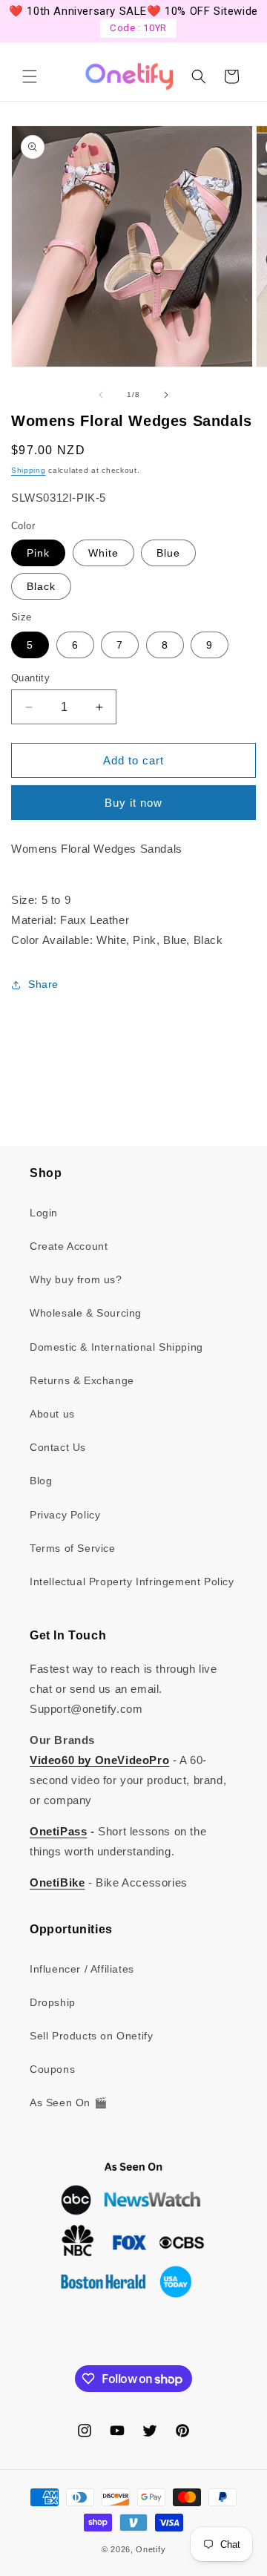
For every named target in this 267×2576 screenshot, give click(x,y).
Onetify (151, 2549)
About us (52, 1414)
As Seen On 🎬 (68, 2103)
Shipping (29, 470)
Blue (168, 553)
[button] (30, 76)
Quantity (30, 678)
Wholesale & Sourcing (86, 1313)
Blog (41, 1481)
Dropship (53, 2002)
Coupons (52, 2069)
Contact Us (58, 1447)
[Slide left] (101, 395)
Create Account (69, 1246)
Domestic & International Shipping (116, 1347)
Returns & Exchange (82, 1380)
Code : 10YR (138, 28)
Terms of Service (73, 1548)
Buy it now (133, 803)
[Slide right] (166, 395)
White (103, 553)
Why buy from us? (76, 1279)
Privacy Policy (65, 1515)
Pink (38, 553)
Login (44, 1213)
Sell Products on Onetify (91, 2036)
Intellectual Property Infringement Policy (132, 1582)
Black (41, 586)
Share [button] (43, 984)
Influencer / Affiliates (82, 1969)
